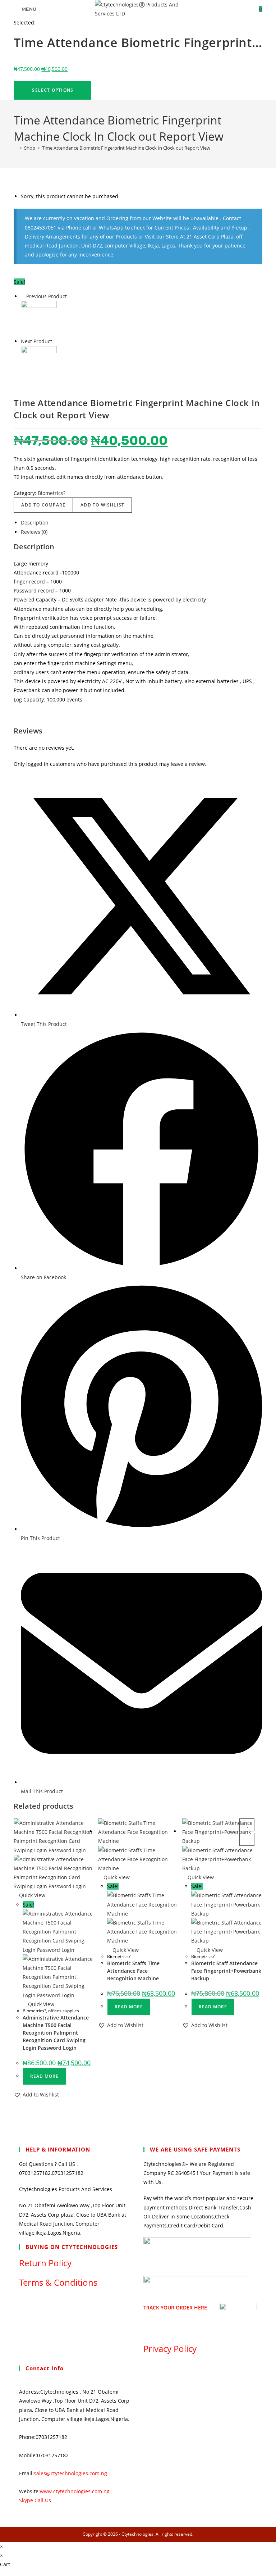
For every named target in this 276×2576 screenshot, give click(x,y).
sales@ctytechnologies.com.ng (70, 2473)
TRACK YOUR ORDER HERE (175, 2307)
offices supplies (64, 2011)
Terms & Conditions (58, 2282)
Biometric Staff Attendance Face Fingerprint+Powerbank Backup (226, 1971)
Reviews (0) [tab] (34, 532)
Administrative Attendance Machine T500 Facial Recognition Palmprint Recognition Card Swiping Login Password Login (56, 2033)
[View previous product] (23, 296)
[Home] (15, 148)
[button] (36, 2095)
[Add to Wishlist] (247, 1825)
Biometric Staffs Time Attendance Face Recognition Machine (133, 1971)
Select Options (53, 90)
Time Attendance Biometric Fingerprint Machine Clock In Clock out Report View (126, 148)
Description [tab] (35, 523)
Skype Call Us (35, 2500)
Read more (44, 2076)
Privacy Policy (170, 2348)
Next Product (36, 341)
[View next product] (56, 341)
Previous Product (47, 296)
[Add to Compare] (247, 1839)
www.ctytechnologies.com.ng (75, 2491)
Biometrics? (52, 493)
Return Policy (45, 2263)
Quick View (31, 1895)
